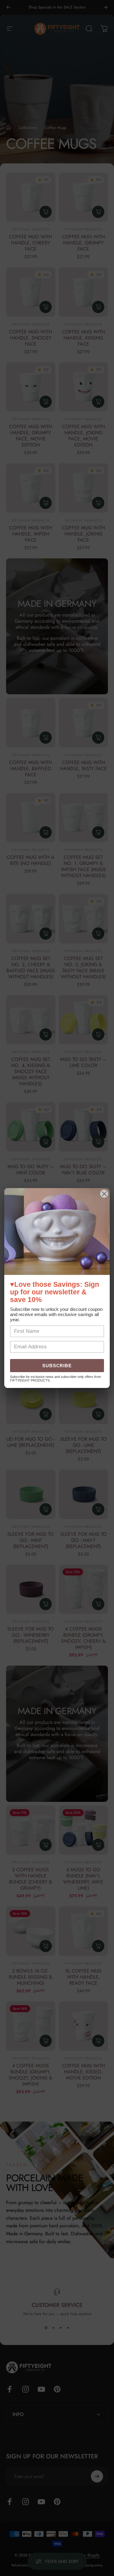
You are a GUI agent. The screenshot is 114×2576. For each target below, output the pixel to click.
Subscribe (57, 1366)
